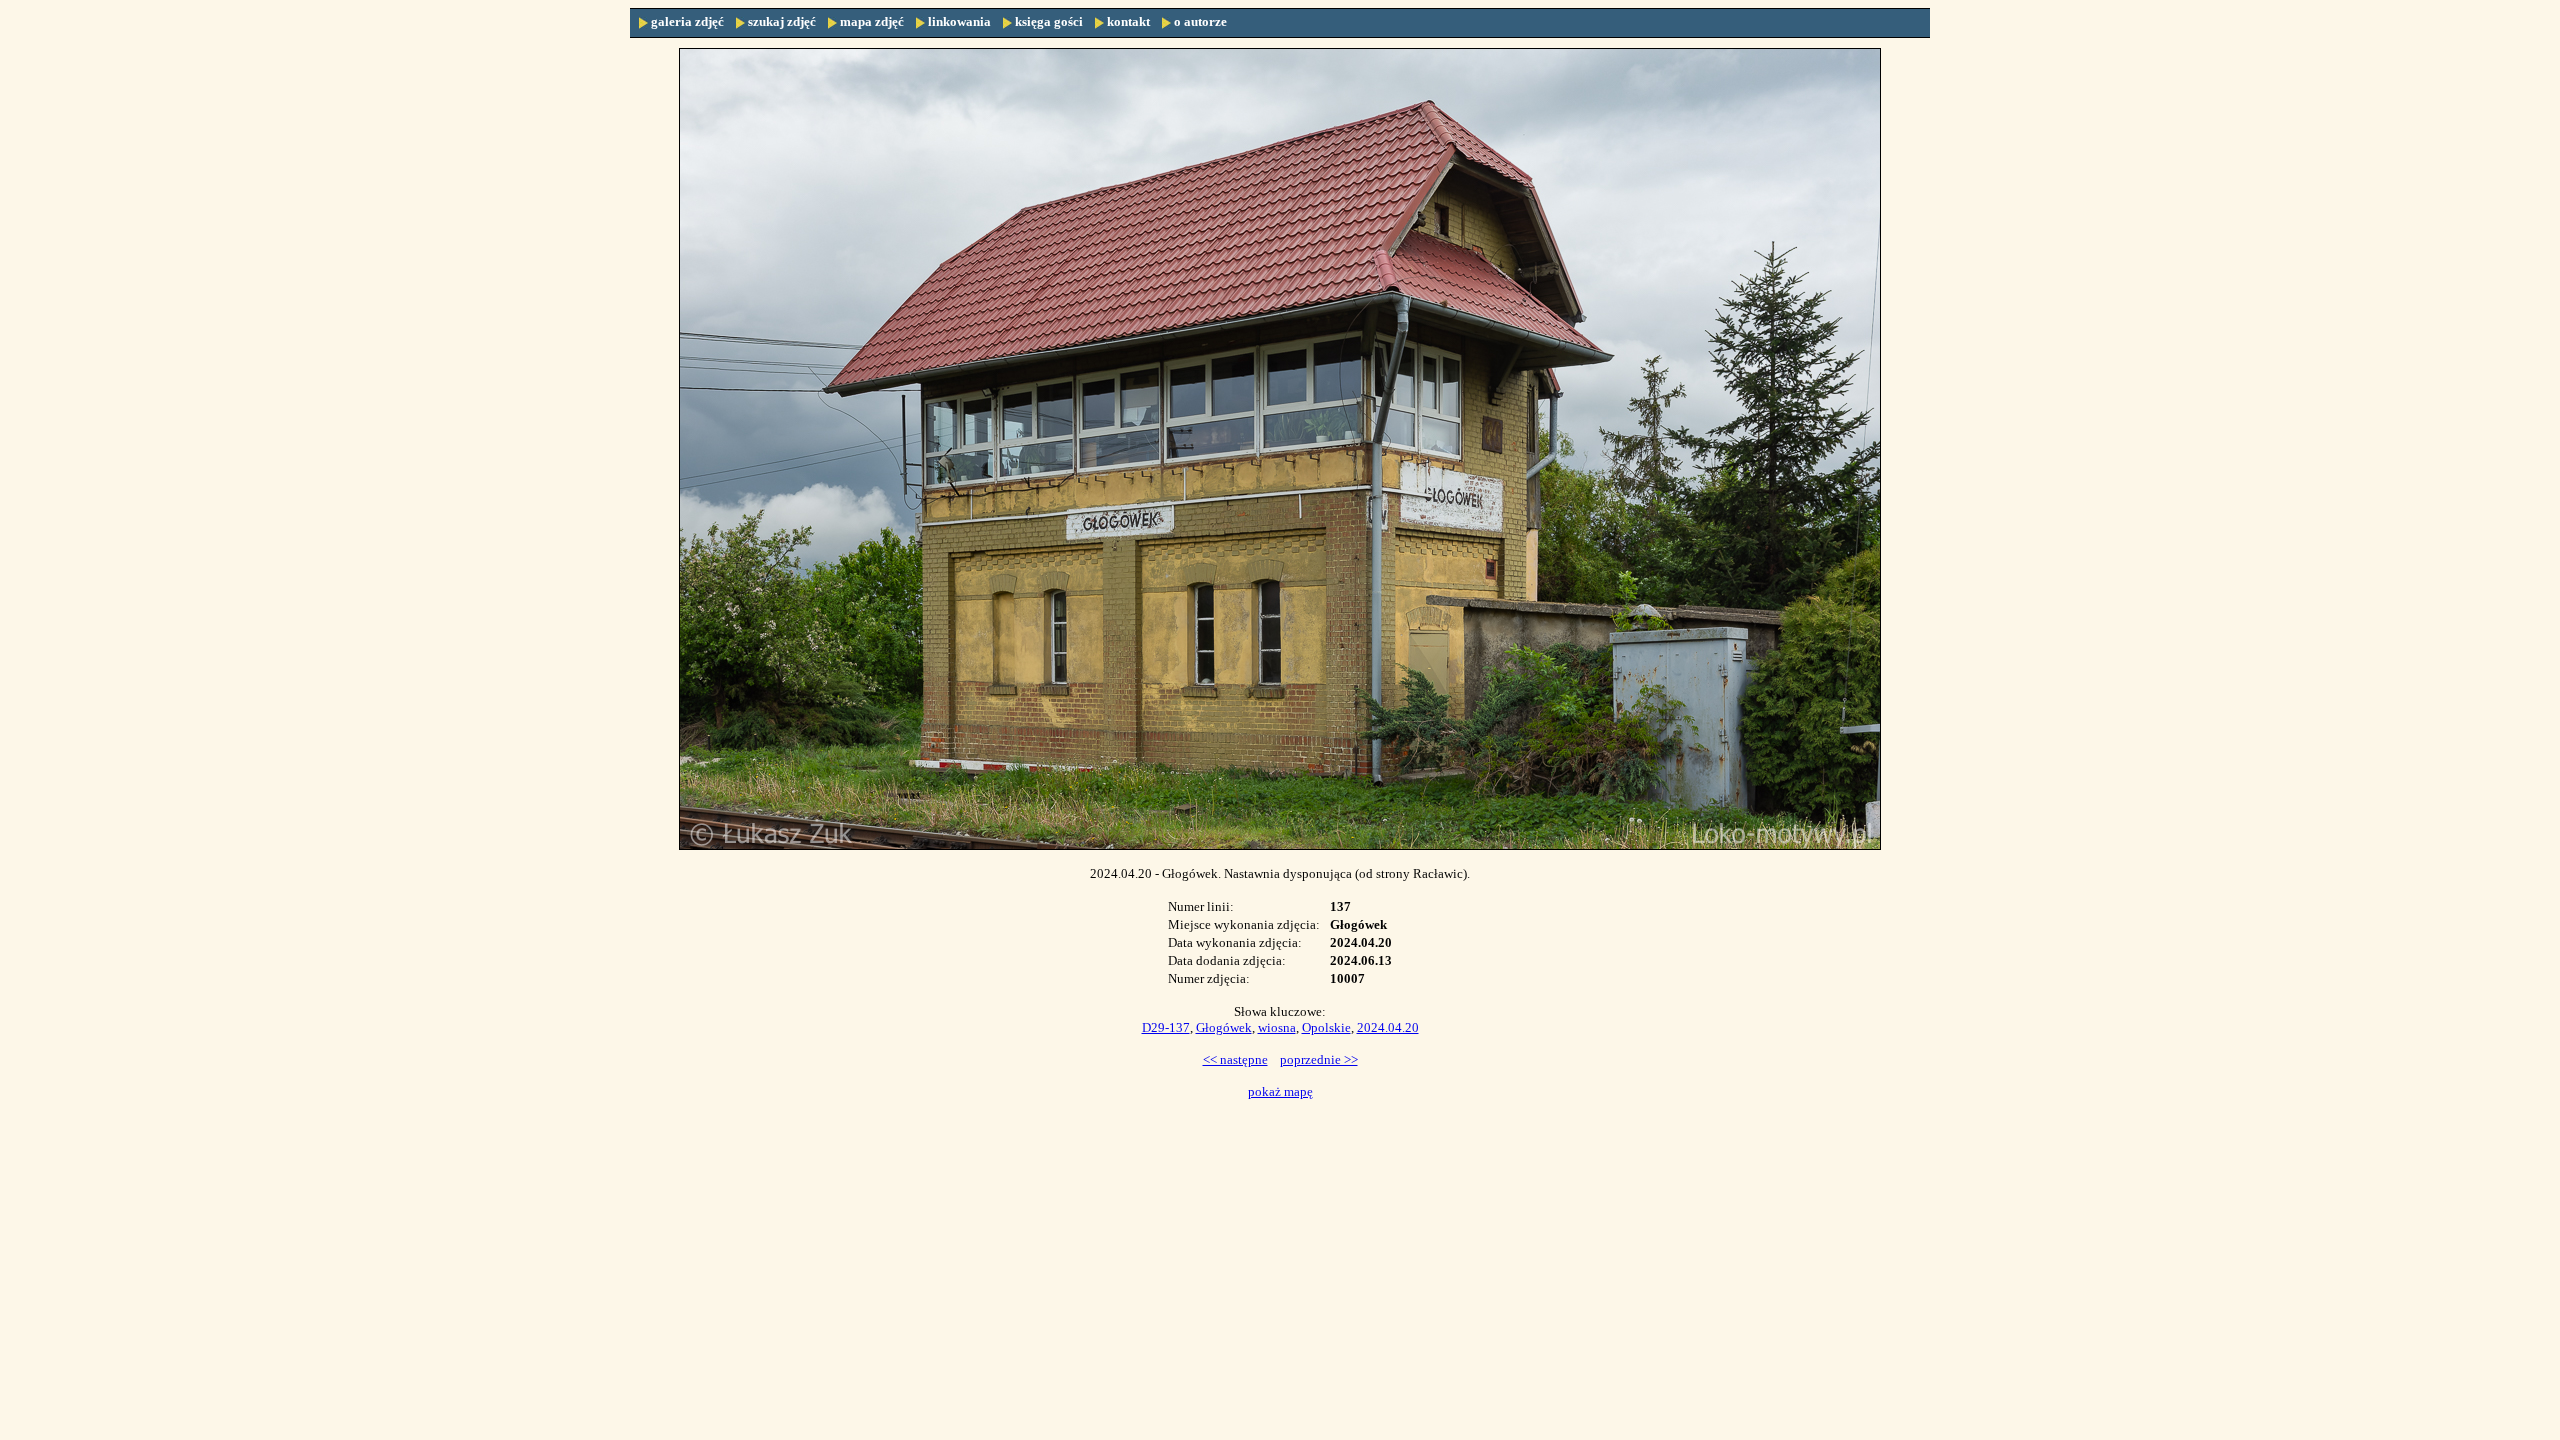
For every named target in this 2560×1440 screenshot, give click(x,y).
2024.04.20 (1388, 1027)
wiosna (1277, 1027)
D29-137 (1166, 1027)
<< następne (1235, 1059)
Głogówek (1224, 1027)
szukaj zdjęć (782, 21)
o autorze (1200, 21)
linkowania (959, 21)
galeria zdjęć (687, 21)
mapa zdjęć (872, 21)
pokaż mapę (1280, 1091)
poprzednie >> (1319, 1059)
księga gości (1049, 21)
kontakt (1128, 21)
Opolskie (1326, 1027)
